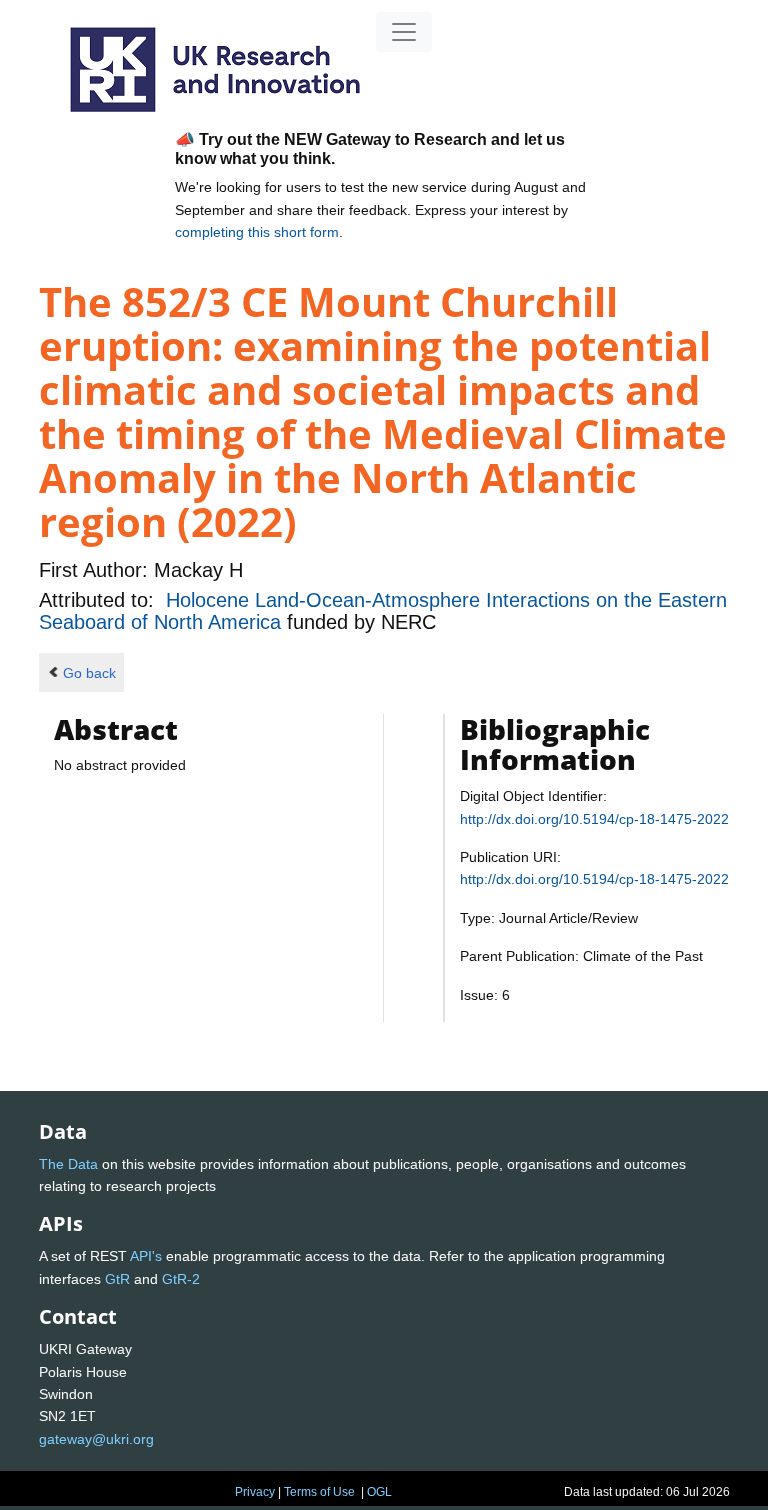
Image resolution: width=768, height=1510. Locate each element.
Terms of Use (319, 1492)
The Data (68, 1164)
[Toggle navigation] (404, 32)
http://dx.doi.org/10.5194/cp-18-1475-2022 (594, 819)
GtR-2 (181, 1279)
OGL (379, 1492)
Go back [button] (89, 673)
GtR (117, 1279)
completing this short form (257, 232)
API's (146, 1256)
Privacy (255, 1492)
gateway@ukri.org (96, 1439)
